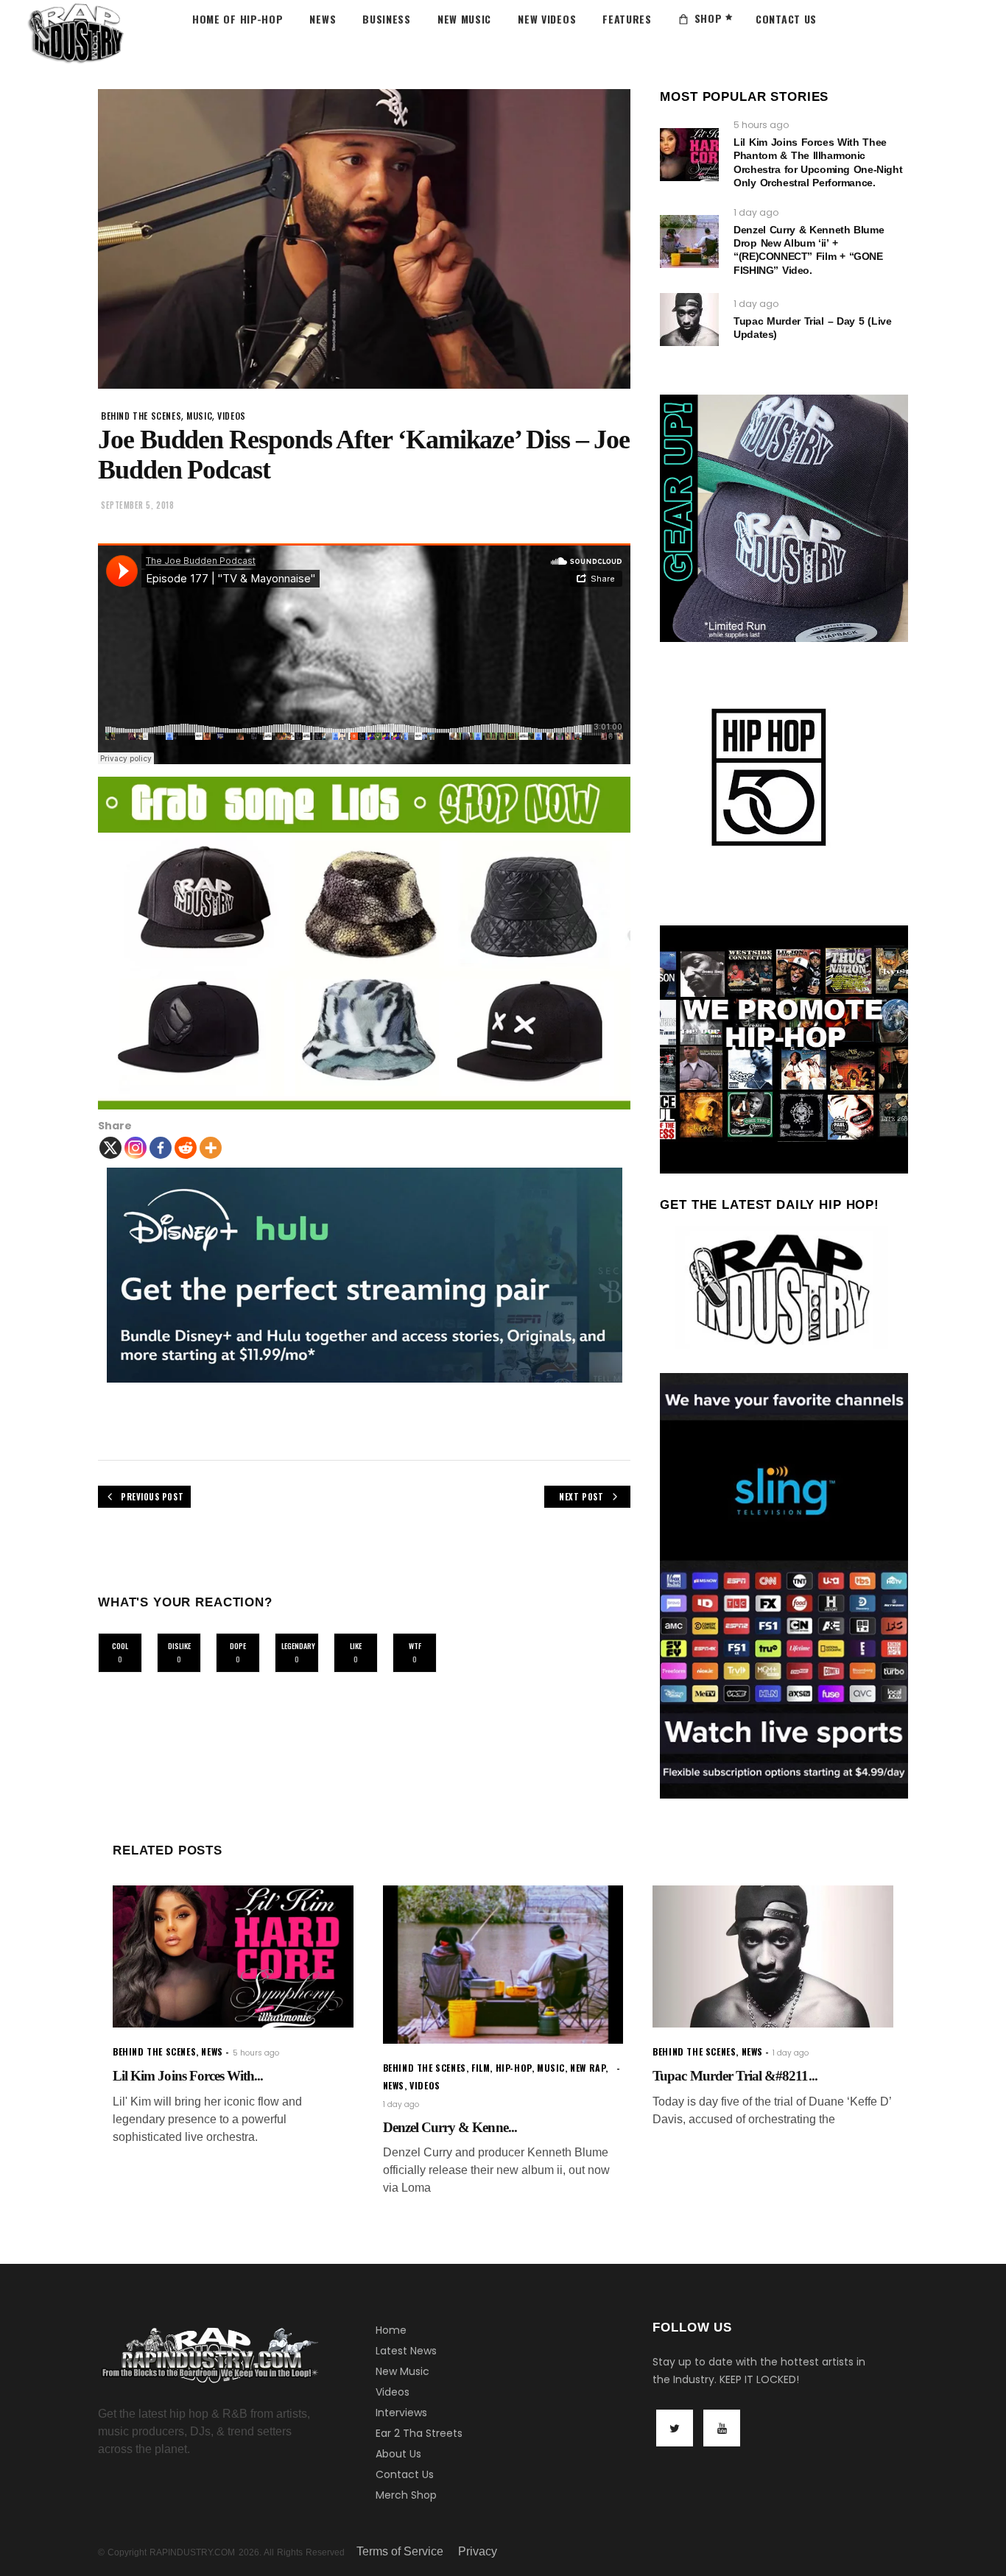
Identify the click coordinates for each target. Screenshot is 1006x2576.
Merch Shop (406, 2495)
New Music (402, 2371)
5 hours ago (761, 125)
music (199, 416)
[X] (110, 1148)
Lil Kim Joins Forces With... (188, 2076)
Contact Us (405, 2474)
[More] (211, 1148)
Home (391, 2330)
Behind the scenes (141, 416)
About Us (398, 2454)
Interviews (401, 2413)
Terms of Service (400, 2551)
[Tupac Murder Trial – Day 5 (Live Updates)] (689, 320)
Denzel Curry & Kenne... (450, 2127)
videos (232, 416)
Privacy (478, 2551)
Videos (393, 2392)
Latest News (406, 2351)
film (481, 2068)
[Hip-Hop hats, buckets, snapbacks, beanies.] (364, 943)
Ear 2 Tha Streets (419, 2433)
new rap (588, 2068)
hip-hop (514, 2068)
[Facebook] (161, 1148)
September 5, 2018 (137, 505)
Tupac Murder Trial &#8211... (735, 2076)
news (212, 2051)
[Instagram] (136, 1148)
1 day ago (756, 212)
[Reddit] (186, 1148)
